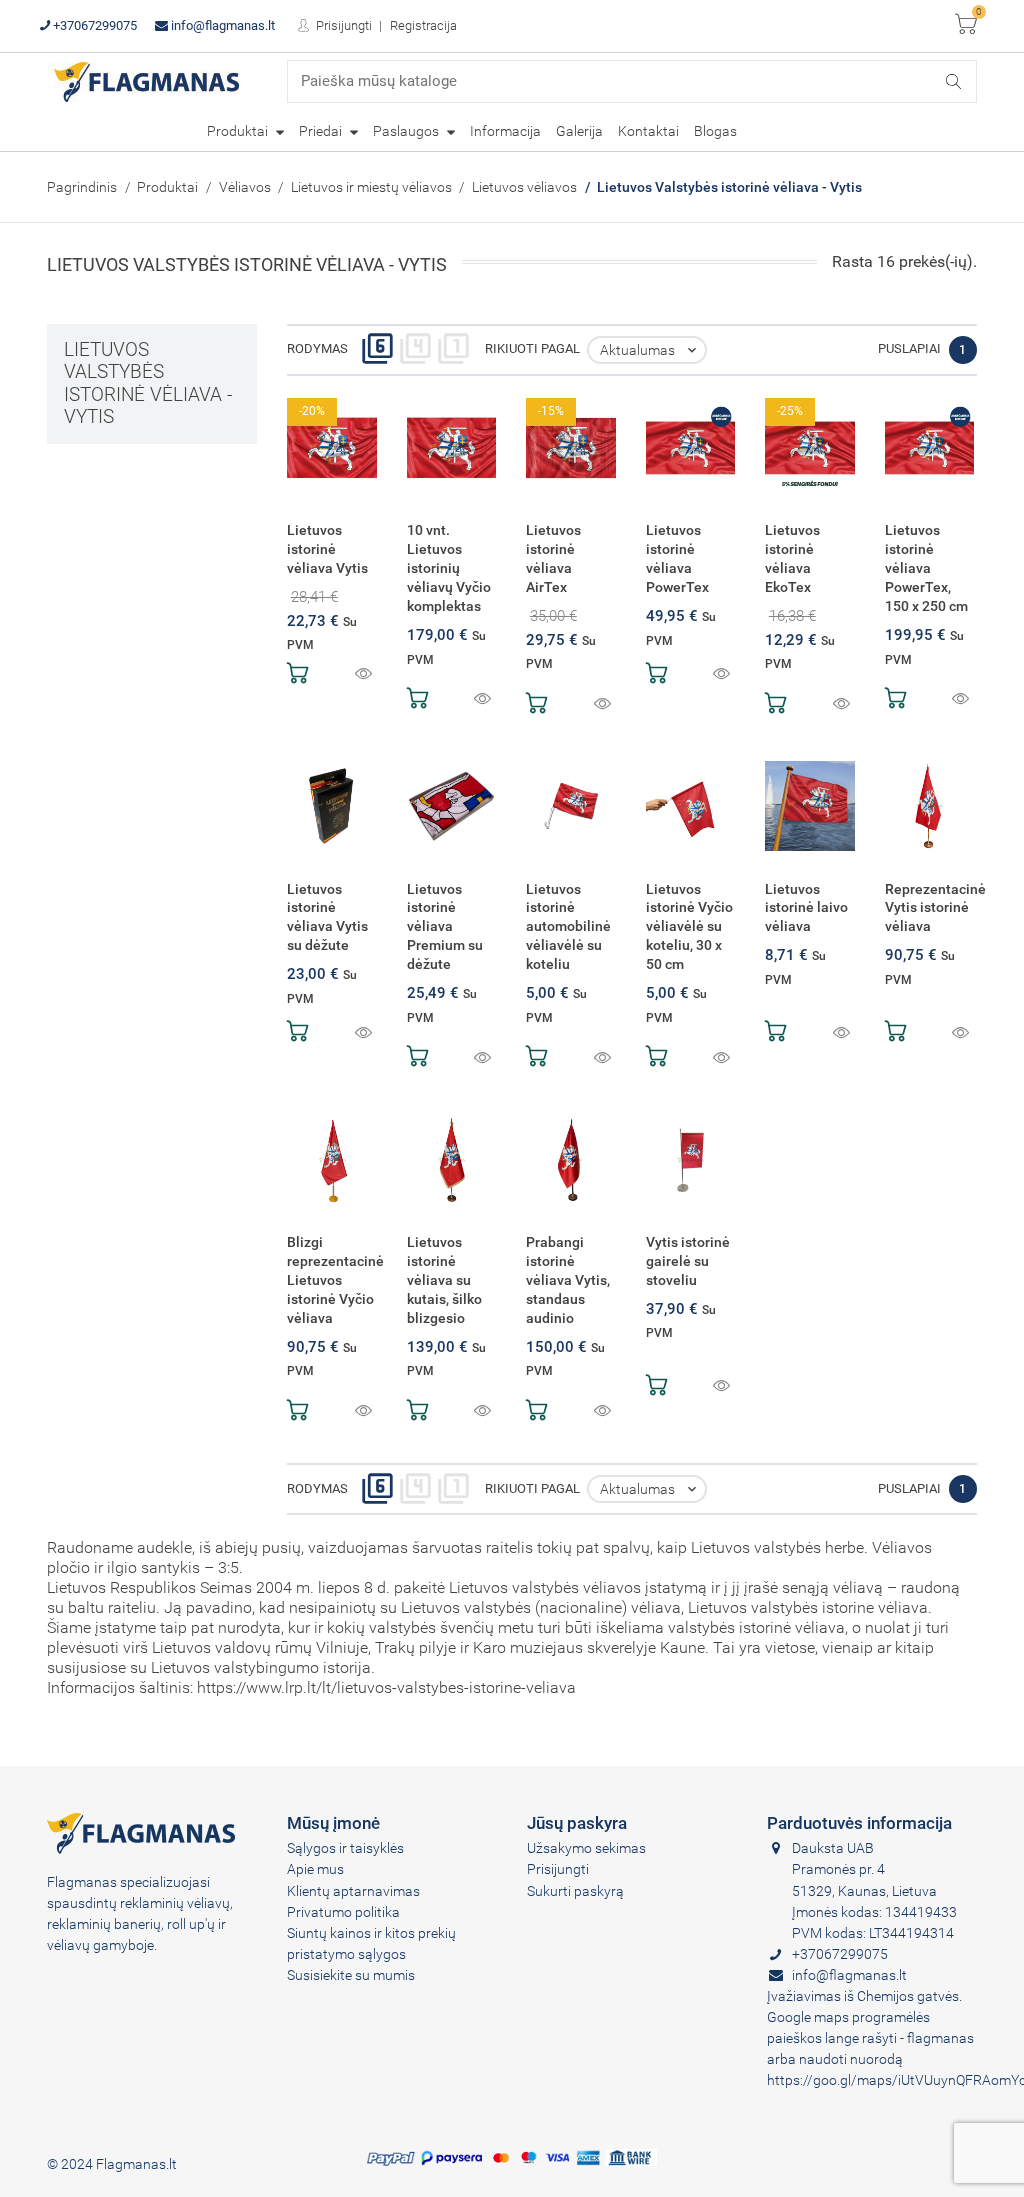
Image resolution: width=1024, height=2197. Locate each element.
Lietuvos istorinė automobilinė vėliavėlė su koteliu (568, 927)
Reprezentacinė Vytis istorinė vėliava (935, 908)
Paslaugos (407, 131)
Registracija (423, 25)
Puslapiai (909, 348)
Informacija (505, 131)
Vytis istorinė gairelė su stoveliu (688, 1261)
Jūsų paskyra (577, 1823)
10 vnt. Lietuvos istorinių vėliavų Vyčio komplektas (449, 568)
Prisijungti (342, 25)
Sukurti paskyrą (575, 1891)
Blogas (715, 131)
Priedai (322, 131)
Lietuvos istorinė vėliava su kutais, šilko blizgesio (444, 1280)
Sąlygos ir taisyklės (345, 1848)
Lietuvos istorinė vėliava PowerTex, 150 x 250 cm (926, 568)
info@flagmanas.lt (221, 25)
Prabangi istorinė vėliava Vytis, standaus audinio (568, 1280)
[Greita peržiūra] (363, 675)
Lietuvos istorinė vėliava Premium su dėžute (445, 927)
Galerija (579, 131)
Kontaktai (648, 131)
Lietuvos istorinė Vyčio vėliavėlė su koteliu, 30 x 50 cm (689, 927)
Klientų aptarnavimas (353, 1891)
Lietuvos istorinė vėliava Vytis (327, 549)
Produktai (239, 131)
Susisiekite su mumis (351, 1975)
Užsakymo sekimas (586, 1848)
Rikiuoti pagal (532, 348)
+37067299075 (93, 25)
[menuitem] (245, 131)
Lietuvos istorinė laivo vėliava (806, 908)
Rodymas (317, 348)
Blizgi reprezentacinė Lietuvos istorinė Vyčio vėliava (335, 1280)
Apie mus (315, 1869)
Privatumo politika (343, 1912)
